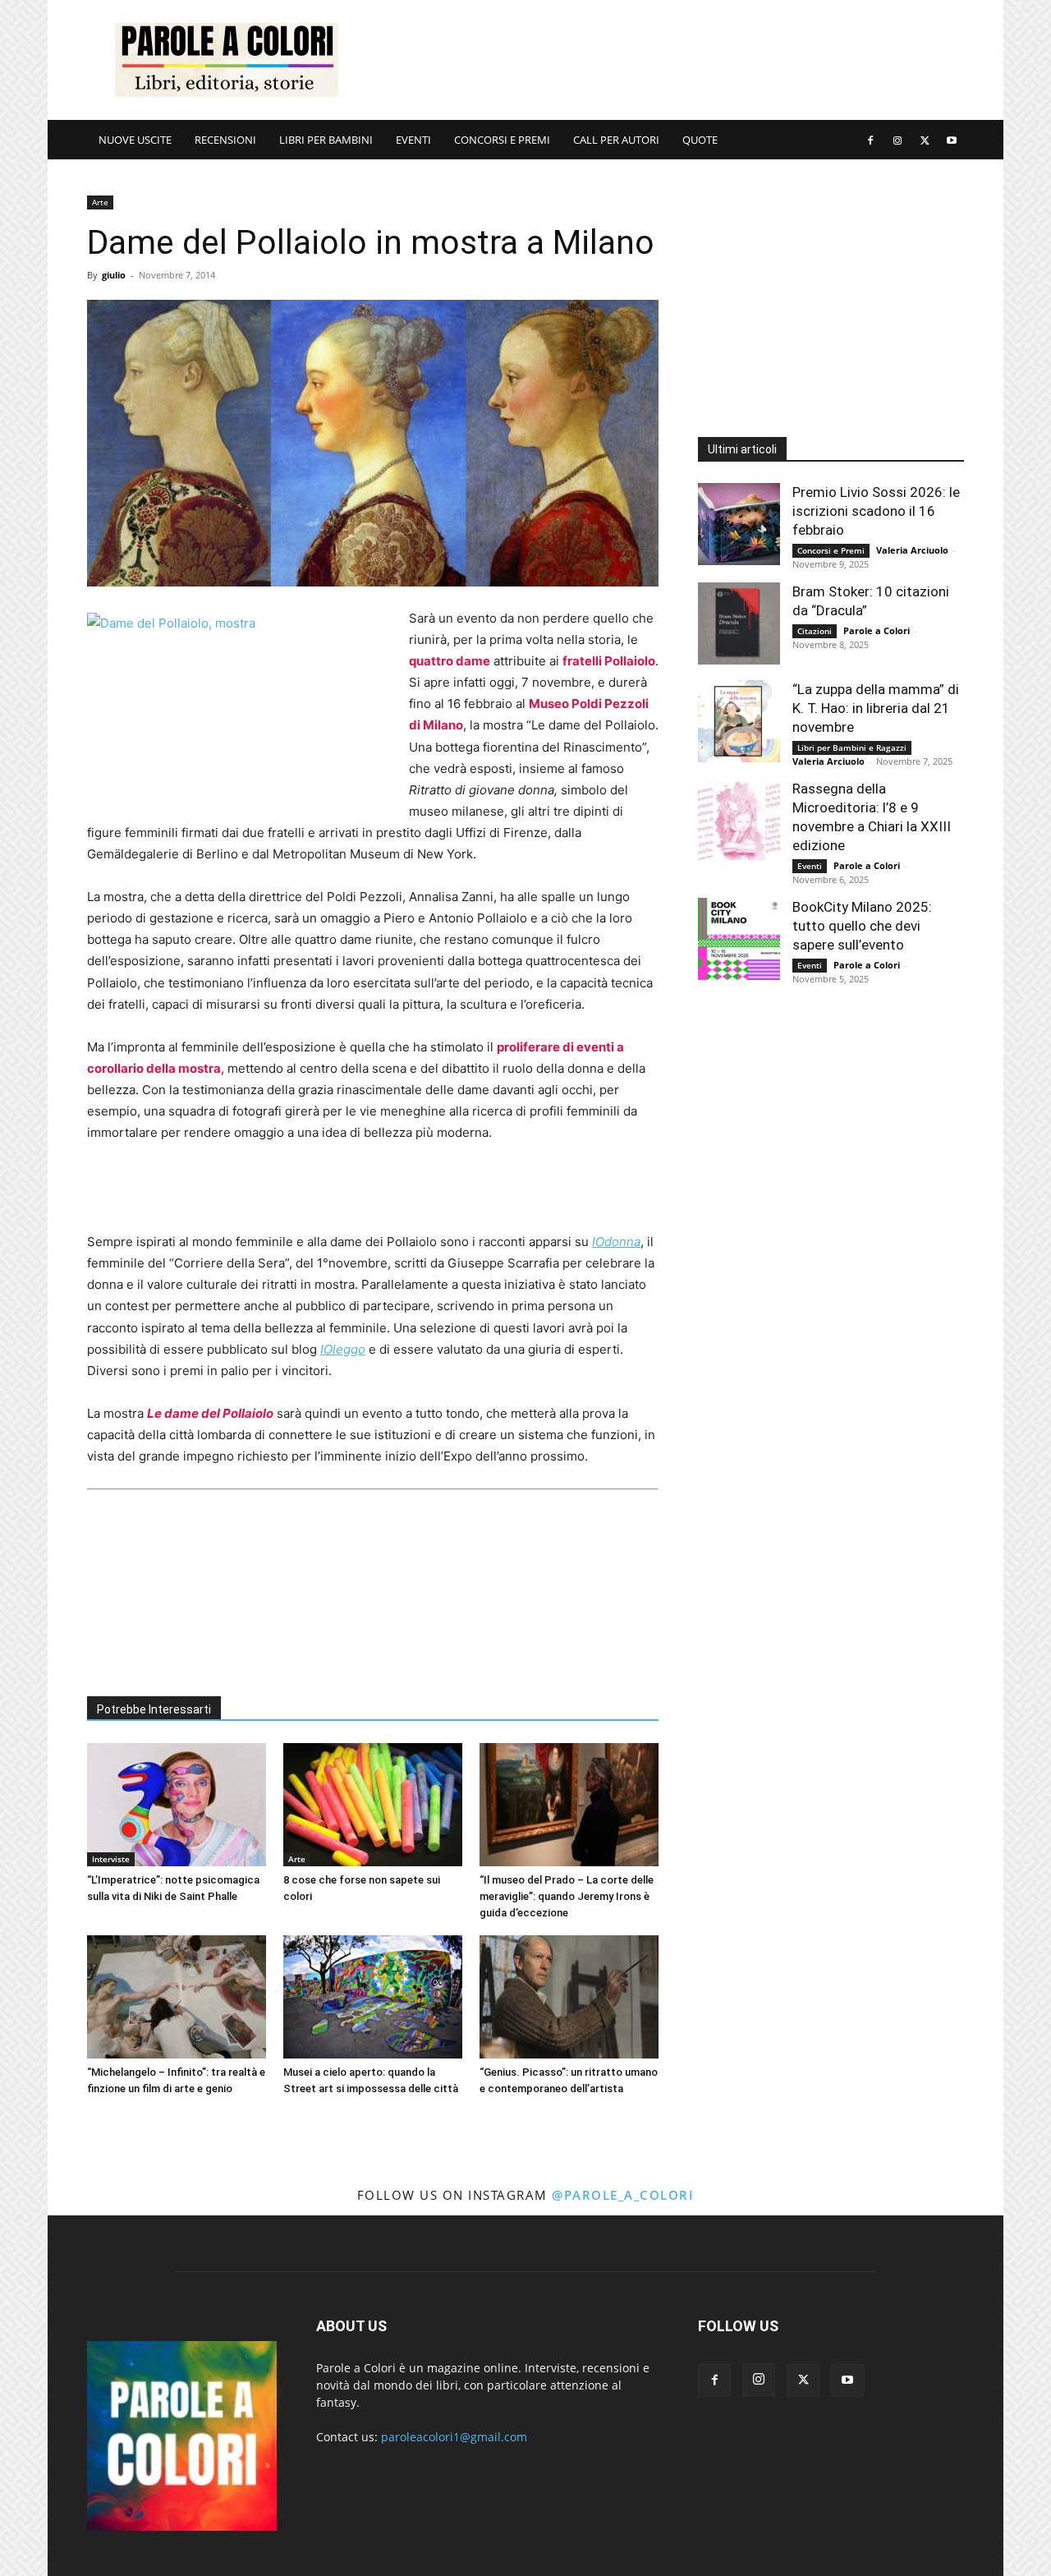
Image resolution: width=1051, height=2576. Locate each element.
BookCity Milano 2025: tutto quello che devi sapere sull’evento (862, 926)
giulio (114, 275)
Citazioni (815, 631)
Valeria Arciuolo (912, 550)
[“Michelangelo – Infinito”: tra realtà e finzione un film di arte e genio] (177, 1997)
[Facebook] (870, 140)
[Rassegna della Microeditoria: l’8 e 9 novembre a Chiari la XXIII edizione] (739, 821)
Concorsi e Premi (831, 550)
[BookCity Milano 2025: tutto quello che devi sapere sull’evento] (739, 939)
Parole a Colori (877, 630)
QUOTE (700, 140)
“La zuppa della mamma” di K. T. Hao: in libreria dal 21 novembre (876, 708)
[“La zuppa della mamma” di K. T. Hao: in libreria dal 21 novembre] (739, 721)
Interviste (111, 1859)
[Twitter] (925, 140)
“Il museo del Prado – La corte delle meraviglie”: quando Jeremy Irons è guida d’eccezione (567, 1896)
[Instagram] (897, 140)
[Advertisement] (665, 60)
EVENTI (413, 140)
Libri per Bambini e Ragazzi (852, 747)
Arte (100, 202)
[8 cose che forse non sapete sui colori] (373, 1805)
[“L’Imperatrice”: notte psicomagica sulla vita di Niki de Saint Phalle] (177, 1805)
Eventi (810, 866)
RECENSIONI (225, 140)
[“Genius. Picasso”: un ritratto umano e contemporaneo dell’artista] (569, 1997)
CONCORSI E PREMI (502, 140)
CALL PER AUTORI (616, 140)
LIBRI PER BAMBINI (326, 140)
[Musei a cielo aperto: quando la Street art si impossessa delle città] (373, 1997)
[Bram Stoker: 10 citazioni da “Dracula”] (739, 623)
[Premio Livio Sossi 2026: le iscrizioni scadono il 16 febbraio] (739, 524)
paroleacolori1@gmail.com (454, 2437)
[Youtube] (952, 140)
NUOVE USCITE (135, 140)
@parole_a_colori (623, 2195)
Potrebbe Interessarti (154, 1709)
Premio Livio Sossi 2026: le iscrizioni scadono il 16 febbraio (876, 511)
